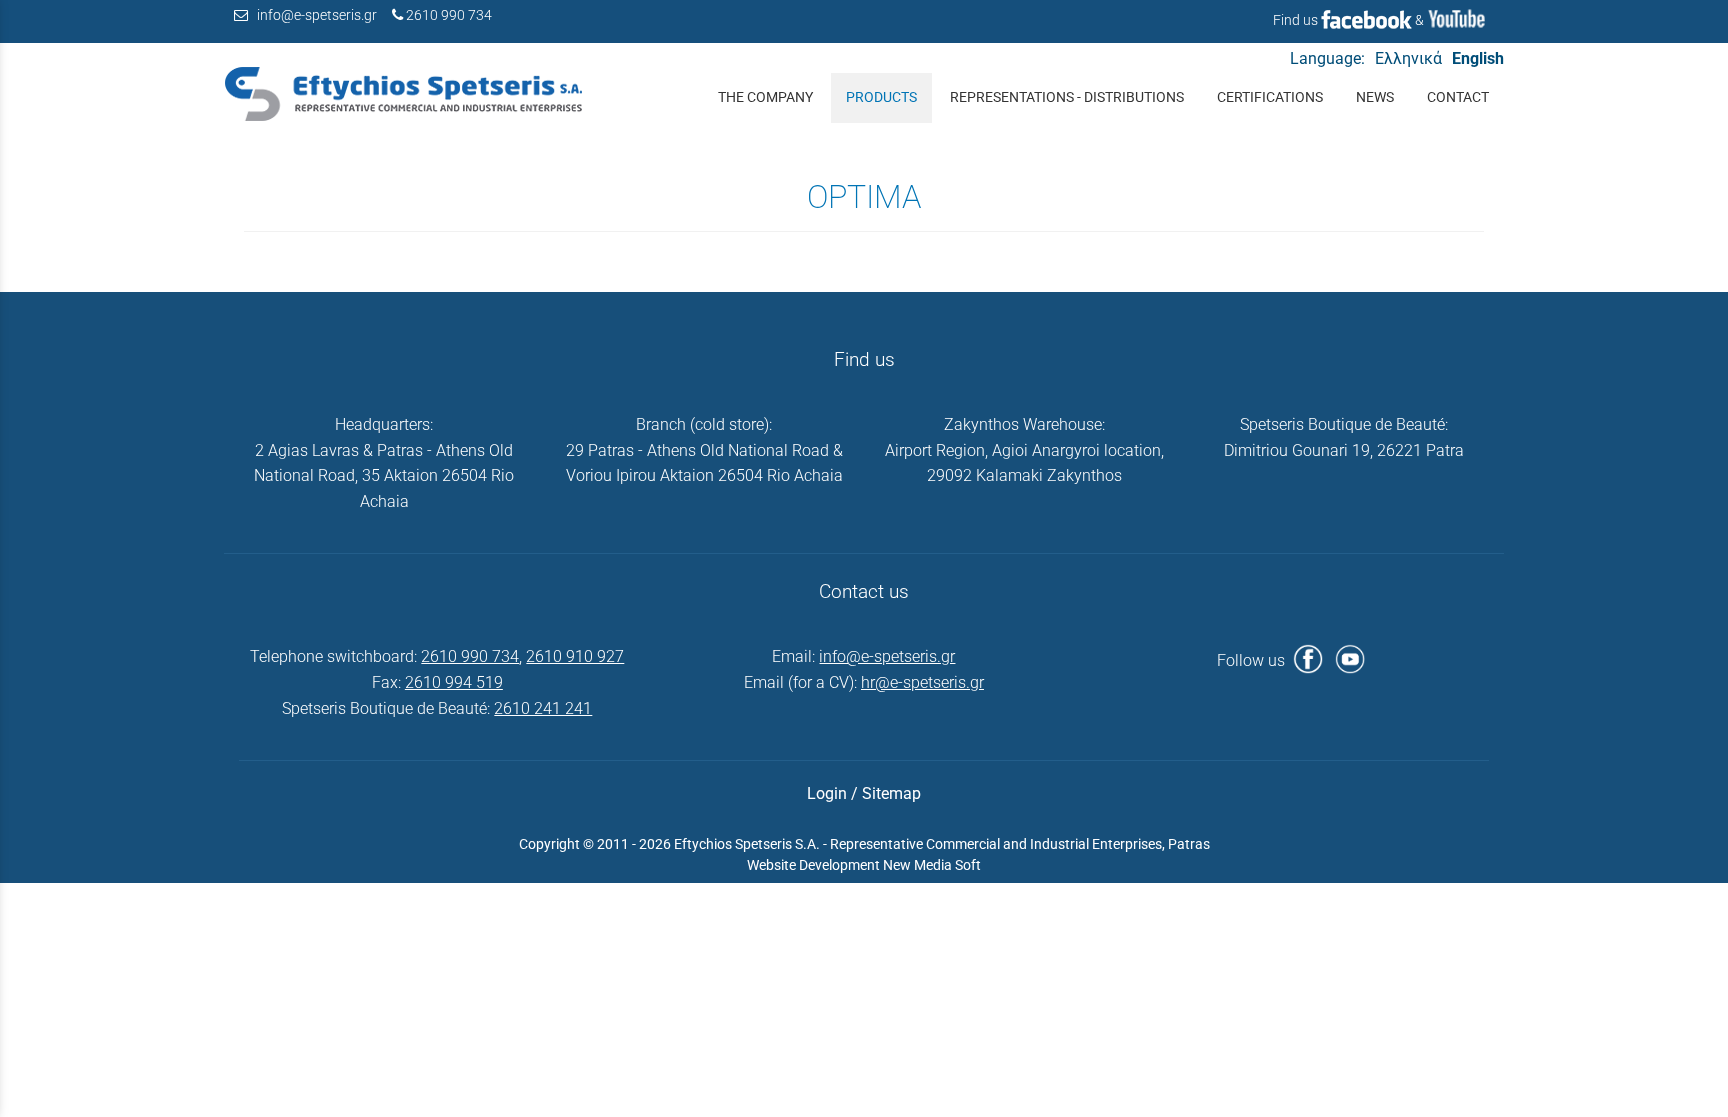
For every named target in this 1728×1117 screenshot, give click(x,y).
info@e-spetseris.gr (317, 15)
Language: (1327, 58)
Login (827, 793)
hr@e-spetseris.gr (922, 682)
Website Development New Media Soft (864, 865)
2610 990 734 (449, 15)
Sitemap (891, 793)
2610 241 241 (543, 708)
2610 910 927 (575, 656)
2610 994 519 (454, 682)
